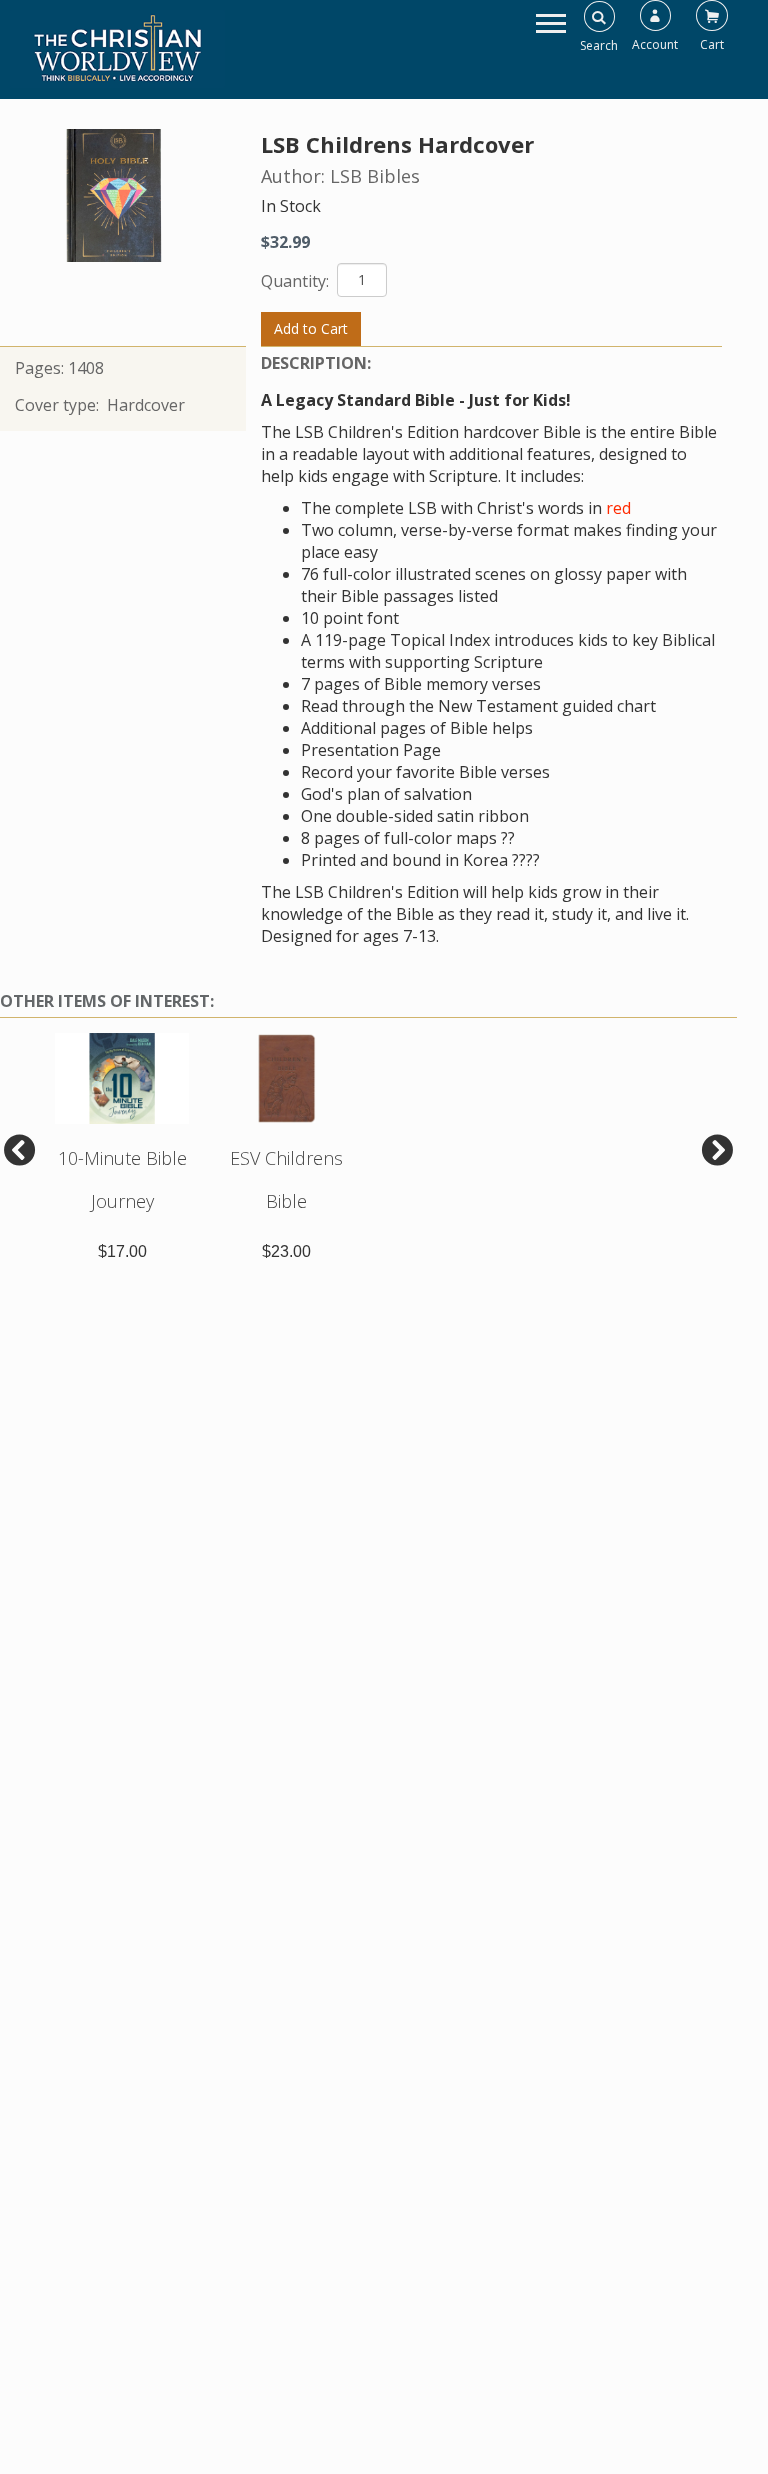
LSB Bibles (375, 176)
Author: (295, 176)
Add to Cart (311, 328)
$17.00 (122, 1251)
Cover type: (59, 405)
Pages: (41, 368)
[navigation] (551, 22)
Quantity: (297, 281)
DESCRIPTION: (316, 363)
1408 (86, 368)
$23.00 (286, 1251)
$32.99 (285, 242)
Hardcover (146, 405)
